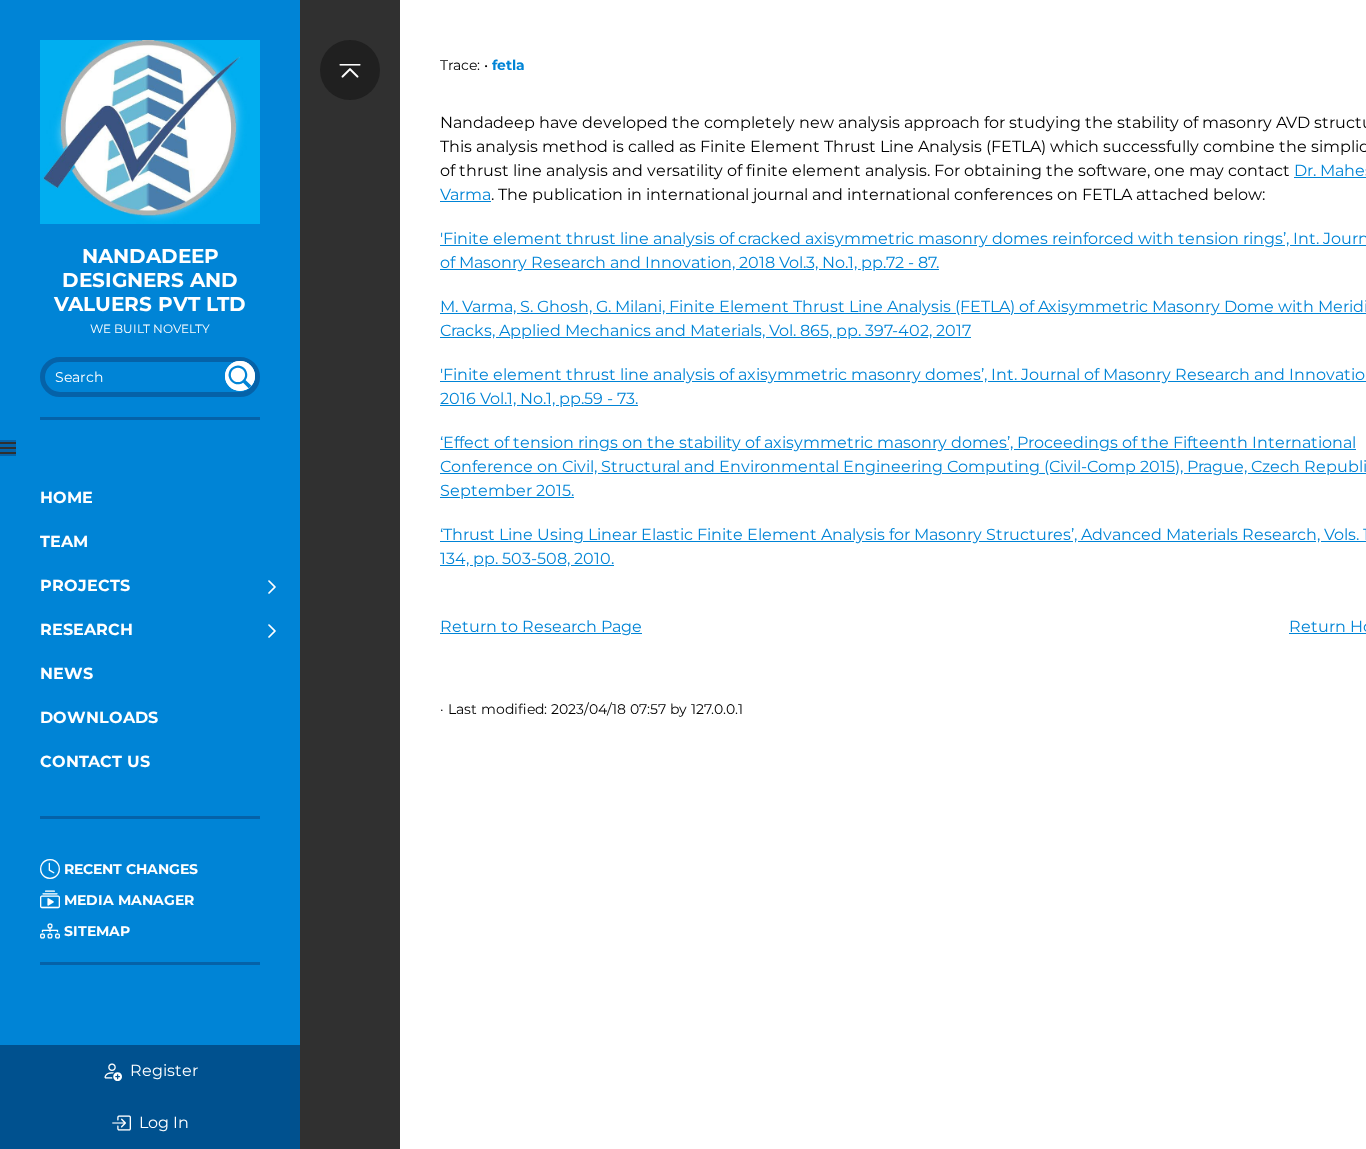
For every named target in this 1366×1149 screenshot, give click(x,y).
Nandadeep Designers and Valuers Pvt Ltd (150, 280)
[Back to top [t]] (350, 70)
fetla (508, 65)
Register (164, 1070)
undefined (240, 376)
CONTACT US (95, 761)
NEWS (66, 673)
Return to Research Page (541, 626)
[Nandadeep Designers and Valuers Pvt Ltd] (150, 132)
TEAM (64, 541)
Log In (164, 1122)
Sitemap (95, 931)
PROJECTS (85, 585)
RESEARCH (86, 629)
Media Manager (127, 900)
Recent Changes (129, 869)
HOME (66, 497)
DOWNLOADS (99, 717)
